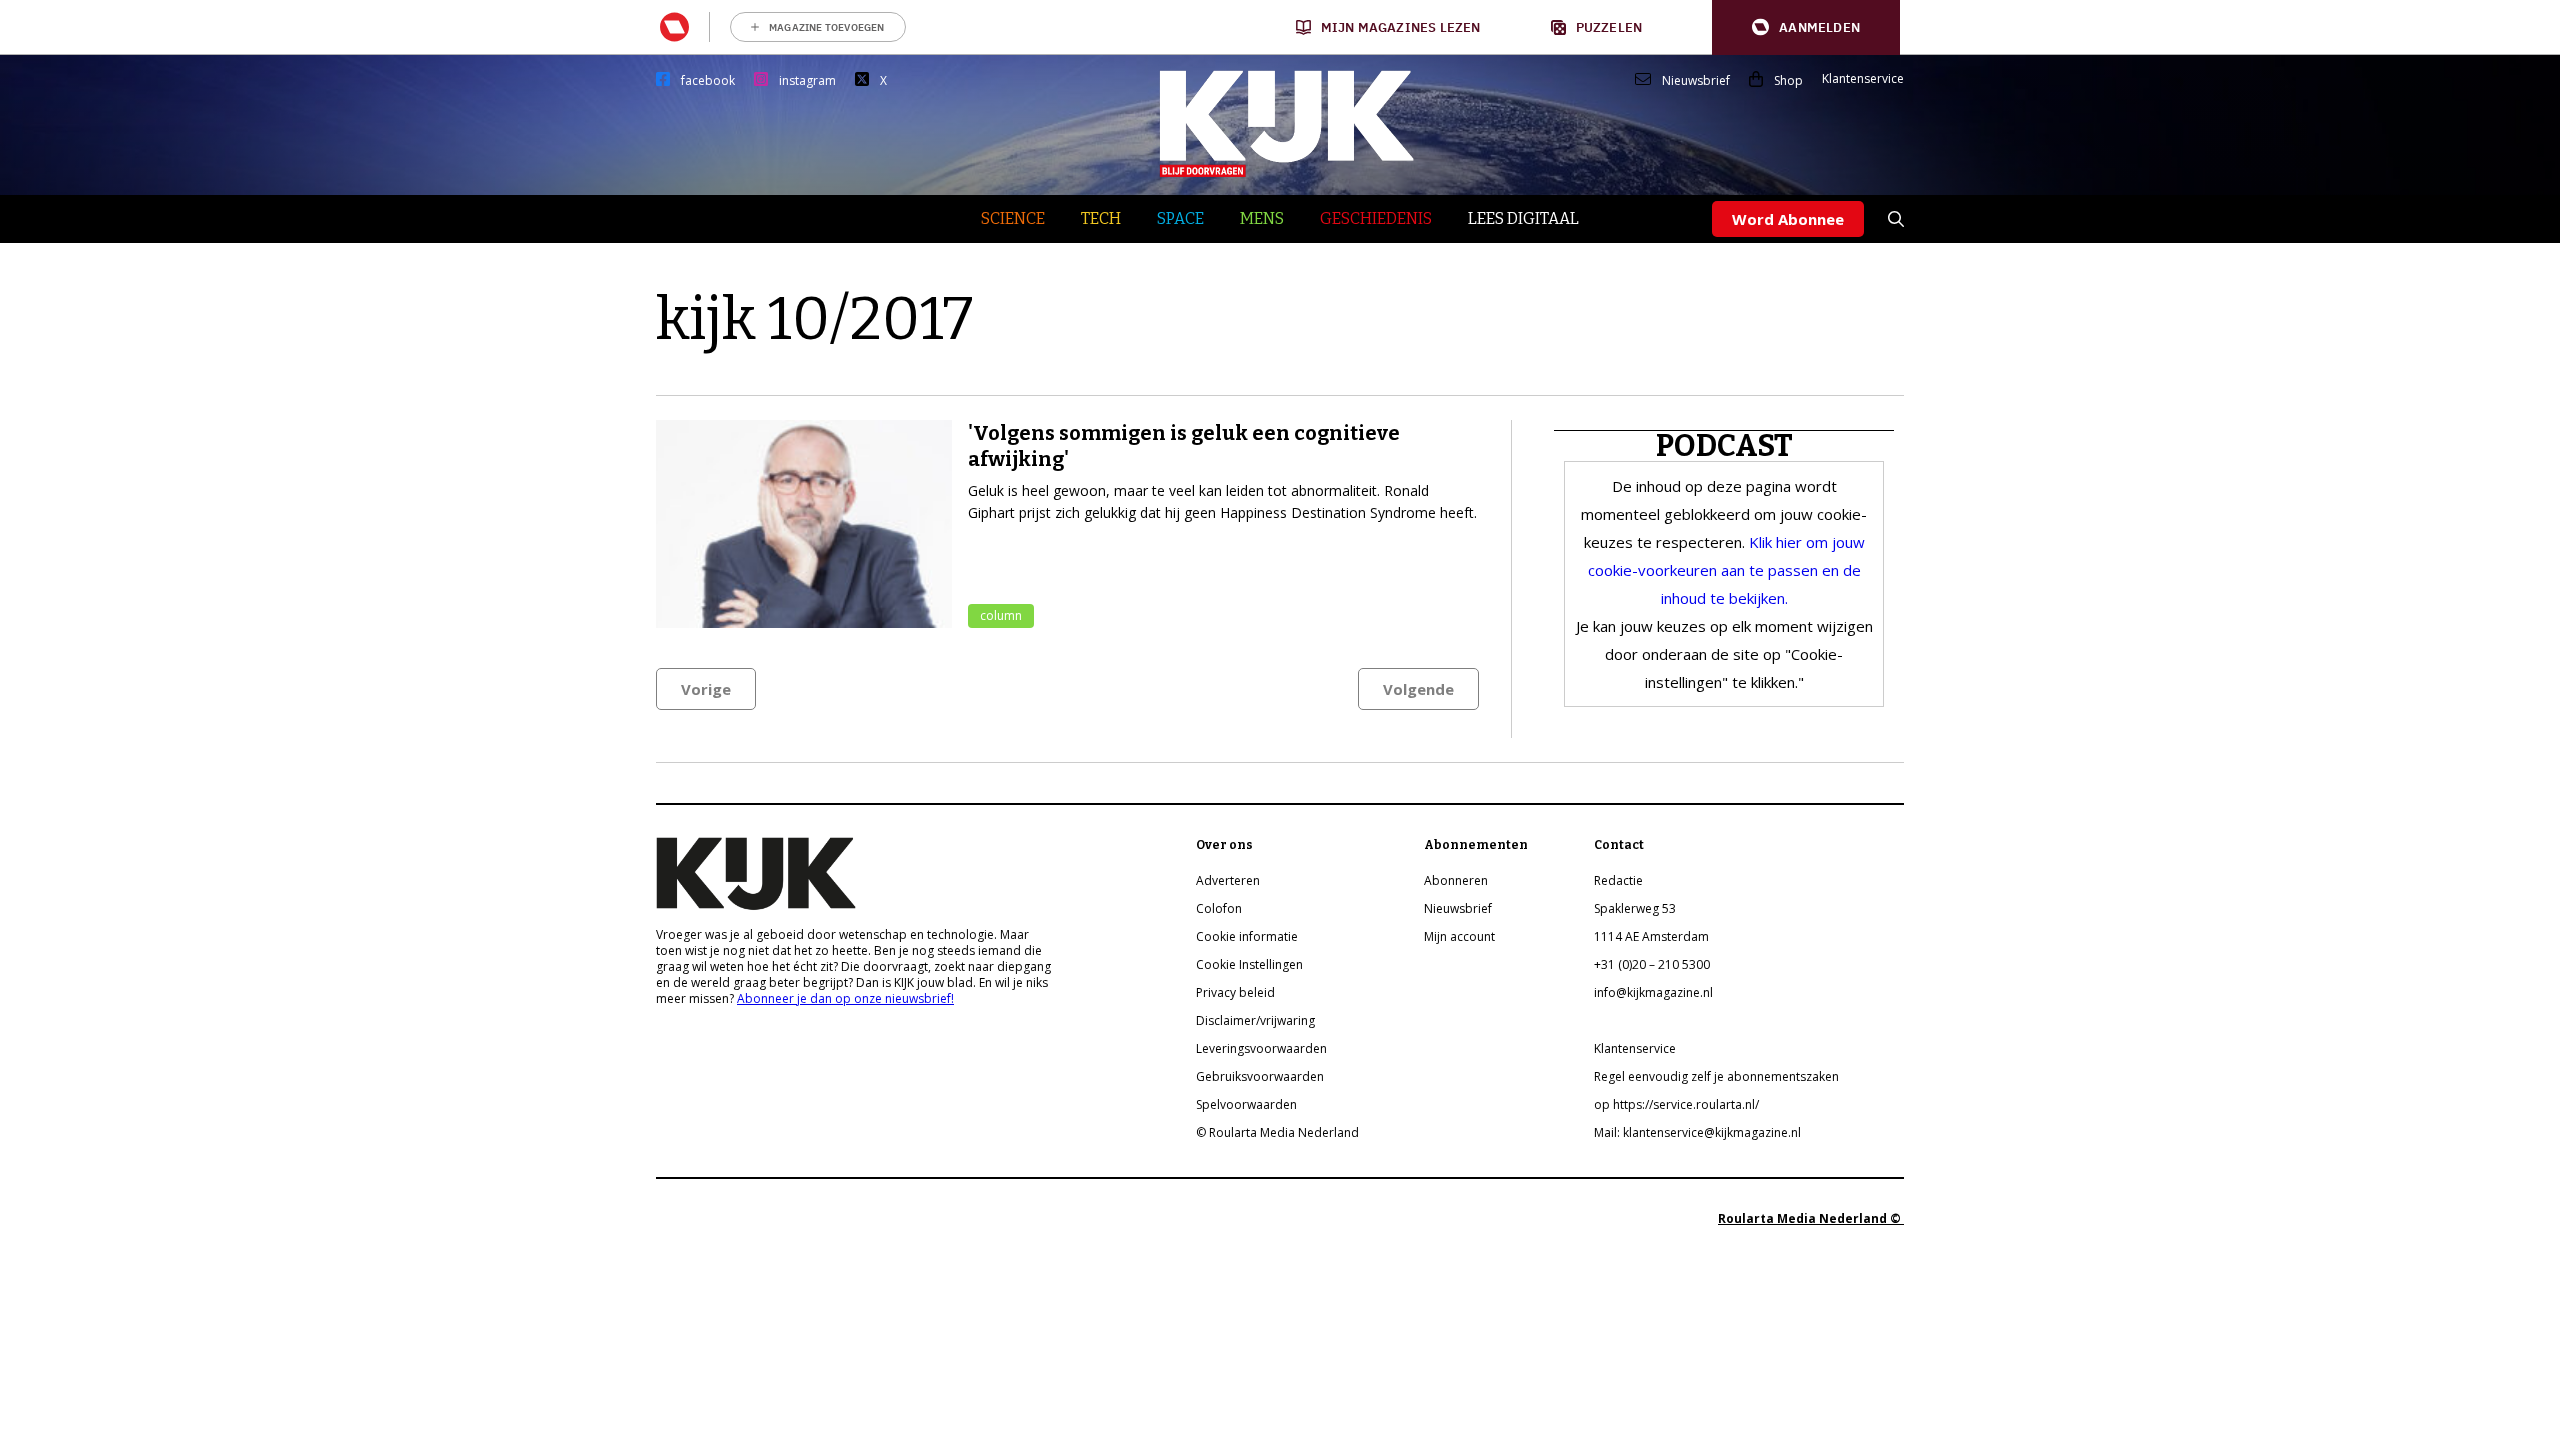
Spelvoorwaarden (1246, 1104)
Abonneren (1456, 880)
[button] (1806, 27)
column (1001, 615)
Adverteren (1228, 880)
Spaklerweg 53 (1635, 908)
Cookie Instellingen (1249, 964)
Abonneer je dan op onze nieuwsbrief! (845, 998)
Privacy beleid (1235, 992)
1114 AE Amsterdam (1651, 936)
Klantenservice (1863, 79)
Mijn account (1459, 936)
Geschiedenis (1376, 218)
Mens (1262, 218)
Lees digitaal (1523, 218)
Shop (1788, 81)
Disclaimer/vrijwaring (1255, 1020)
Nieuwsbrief (1696, 81)
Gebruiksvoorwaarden (1260, 1076)
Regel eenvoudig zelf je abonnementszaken (1716, 1076)
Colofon (1219, 908)
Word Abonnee (1788, 219)
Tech (1101, 218)
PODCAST (1724, 446)
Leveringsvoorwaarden (1261, 1048)
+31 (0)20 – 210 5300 (1652, 964)
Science (1013, 218)
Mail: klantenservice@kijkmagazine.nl (1697, 1132)
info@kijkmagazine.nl (1653, 992)
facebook (708, 81)
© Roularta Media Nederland (1277, 1132)
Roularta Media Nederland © (1811, 1218)
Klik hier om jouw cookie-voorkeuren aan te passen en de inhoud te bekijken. (1726, 570)
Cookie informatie (1247, 936)
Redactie (1618, 880)
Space (1180, 218)
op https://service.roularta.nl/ (1676, 1104)
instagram (807, 81)
